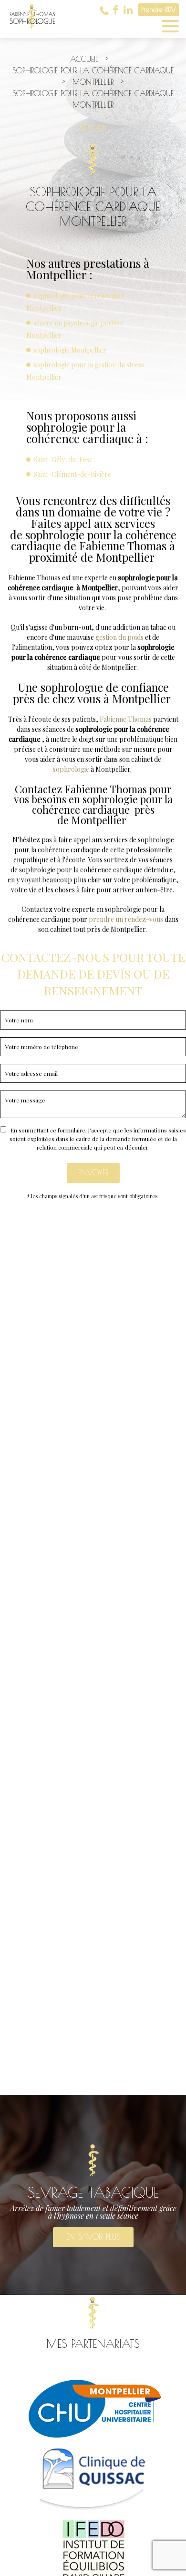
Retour (93, 128)
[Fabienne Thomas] (32, 33)
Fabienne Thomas (126, 719)
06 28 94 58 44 (104, 10)
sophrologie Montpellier (70, 350)
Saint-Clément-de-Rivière (72, 474)
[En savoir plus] (93, 2195)
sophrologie (71, 769)
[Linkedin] (128, 10)
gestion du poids (119, 637)
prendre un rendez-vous (127, 919)
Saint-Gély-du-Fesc (63, 460)
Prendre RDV (159, 10)
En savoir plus (93, 2237)
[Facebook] (116, 10)
